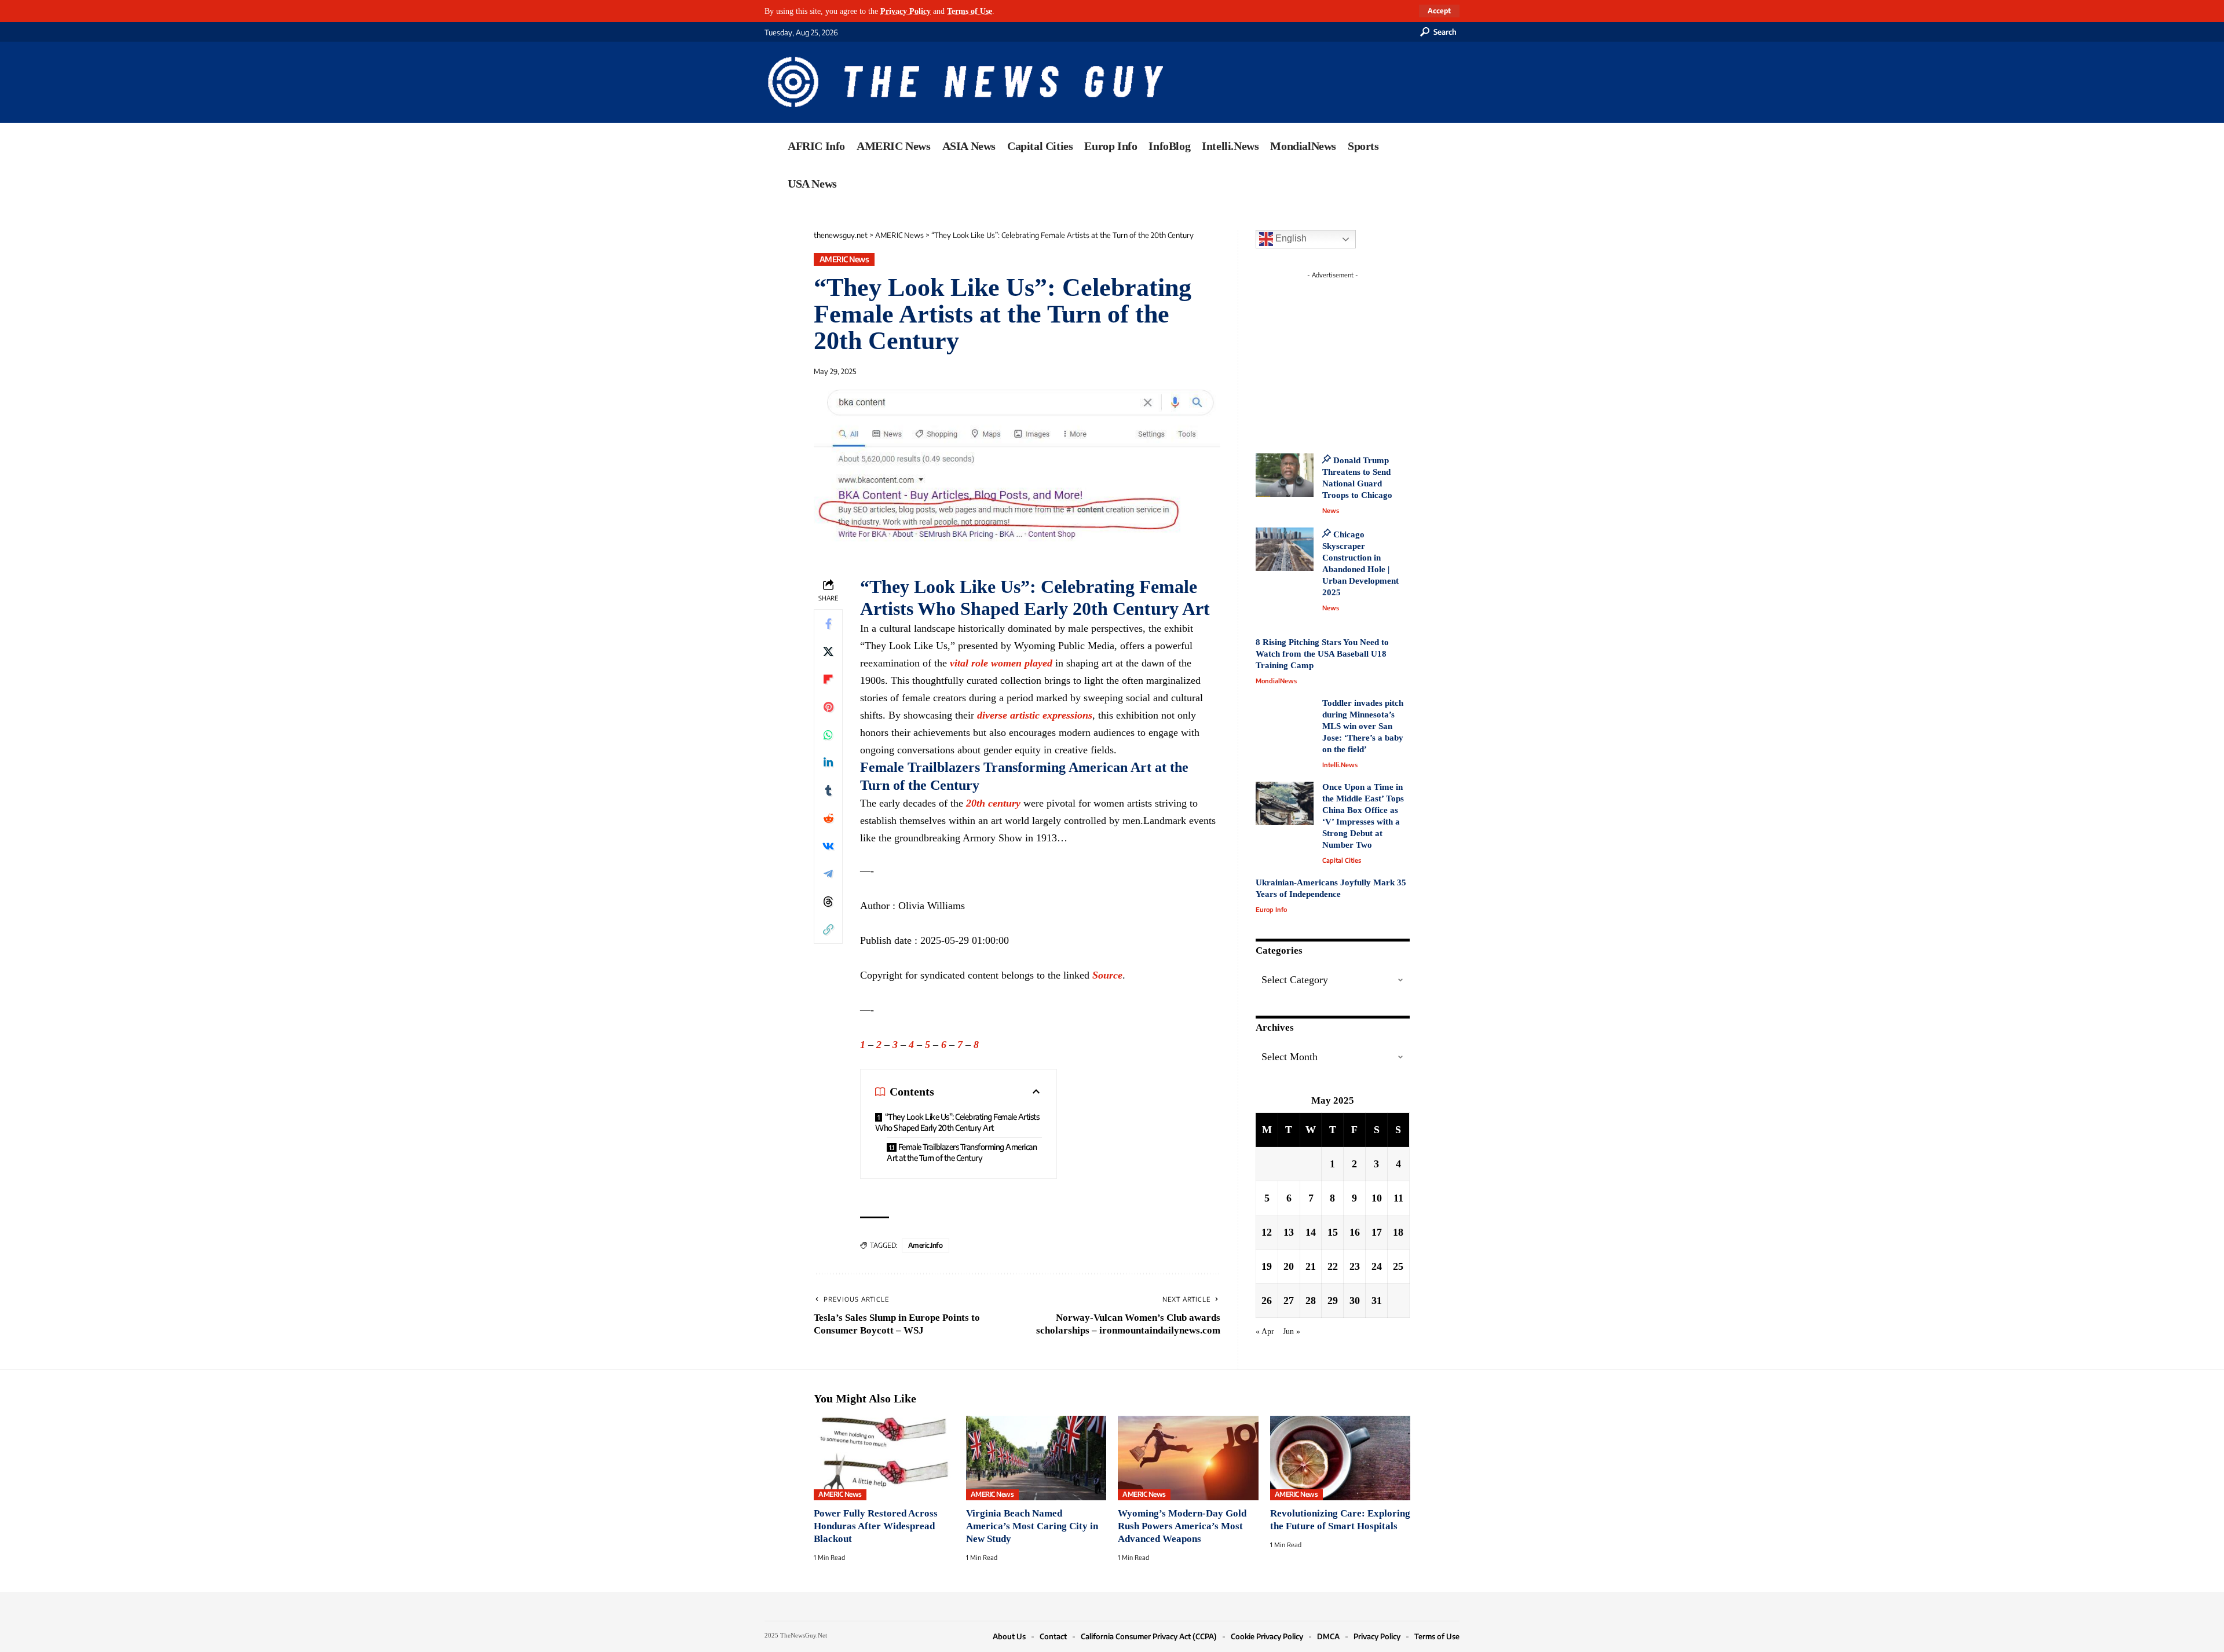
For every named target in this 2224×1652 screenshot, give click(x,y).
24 (1377, 1266)
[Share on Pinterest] (828, 707)
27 (1289, 1301)
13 (1289, 1232)
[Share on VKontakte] (828, 846)
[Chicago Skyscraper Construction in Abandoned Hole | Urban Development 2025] (1285, 549)
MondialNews (1276, 681)
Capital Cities (1342, 860)
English (1290, 238)
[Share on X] (828, 651)
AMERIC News (844, 259)
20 (1289, 1266)
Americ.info (926, 1245)
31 (1377, 1301)
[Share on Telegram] (828, 874)
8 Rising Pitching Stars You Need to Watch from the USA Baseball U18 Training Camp (1322, 654)
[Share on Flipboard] (828, 679)
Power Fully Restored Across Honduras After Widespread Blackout (876, 1526)
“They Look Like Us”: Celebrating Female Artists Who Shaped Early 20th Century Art (957, 1122)
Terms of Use (970, 11)
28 (1311, 1301)
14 (1311, 1232)
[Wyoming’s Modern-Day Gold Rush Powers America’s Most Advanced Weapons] (1188, 1458)
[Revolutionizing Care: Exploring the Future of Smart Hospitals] (1340, 1458)
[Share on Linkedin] (828, 763)
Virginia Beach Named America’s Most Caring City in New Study (1032, 1526)
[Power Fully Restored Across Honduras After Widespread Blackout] (884, 1458)
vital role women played (1001, 663)
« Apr (1265, 1331)
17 (1377, 1232)
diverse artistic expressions (1035, 715)
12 (1267, 1232)
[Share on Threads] (828, 902)
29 (1333, 1301)
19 (1267, 1266)
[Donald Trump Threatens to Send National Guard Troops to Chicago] (1285, 475)
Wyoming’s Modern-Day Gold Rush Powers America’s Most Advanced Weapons (1182, 1526)
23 (1355, 1266)
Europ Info (1271, 909)
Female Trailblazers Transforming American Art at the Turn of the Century (962, 1152)
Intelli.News (1340, 765)
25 (1398, 1266)
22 (1333, 1266)
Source (1107, 975)
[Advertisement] (1354, 356)
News (1331, 510)
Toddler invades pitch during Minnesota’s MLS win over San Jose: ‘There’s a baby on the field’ (1363, 726)
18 (1398, 1232)
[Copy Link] (828, 929)
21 (1311, 1266)
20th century (993, 803)
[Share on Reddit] (828, 818)
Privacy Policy (906, 11)
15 (1333, 1232)
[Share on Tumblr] (828, 790)
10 (1377, 1198)
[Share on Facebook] (828, 624)
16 (1355, 1232)
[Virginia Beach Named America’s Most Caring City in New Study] (1036, 1458)
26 (1267, 1301)
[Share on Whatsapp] (828, 735)
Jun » (1292, 1331)
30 (1355, 1301)
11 (1398, 1198)
